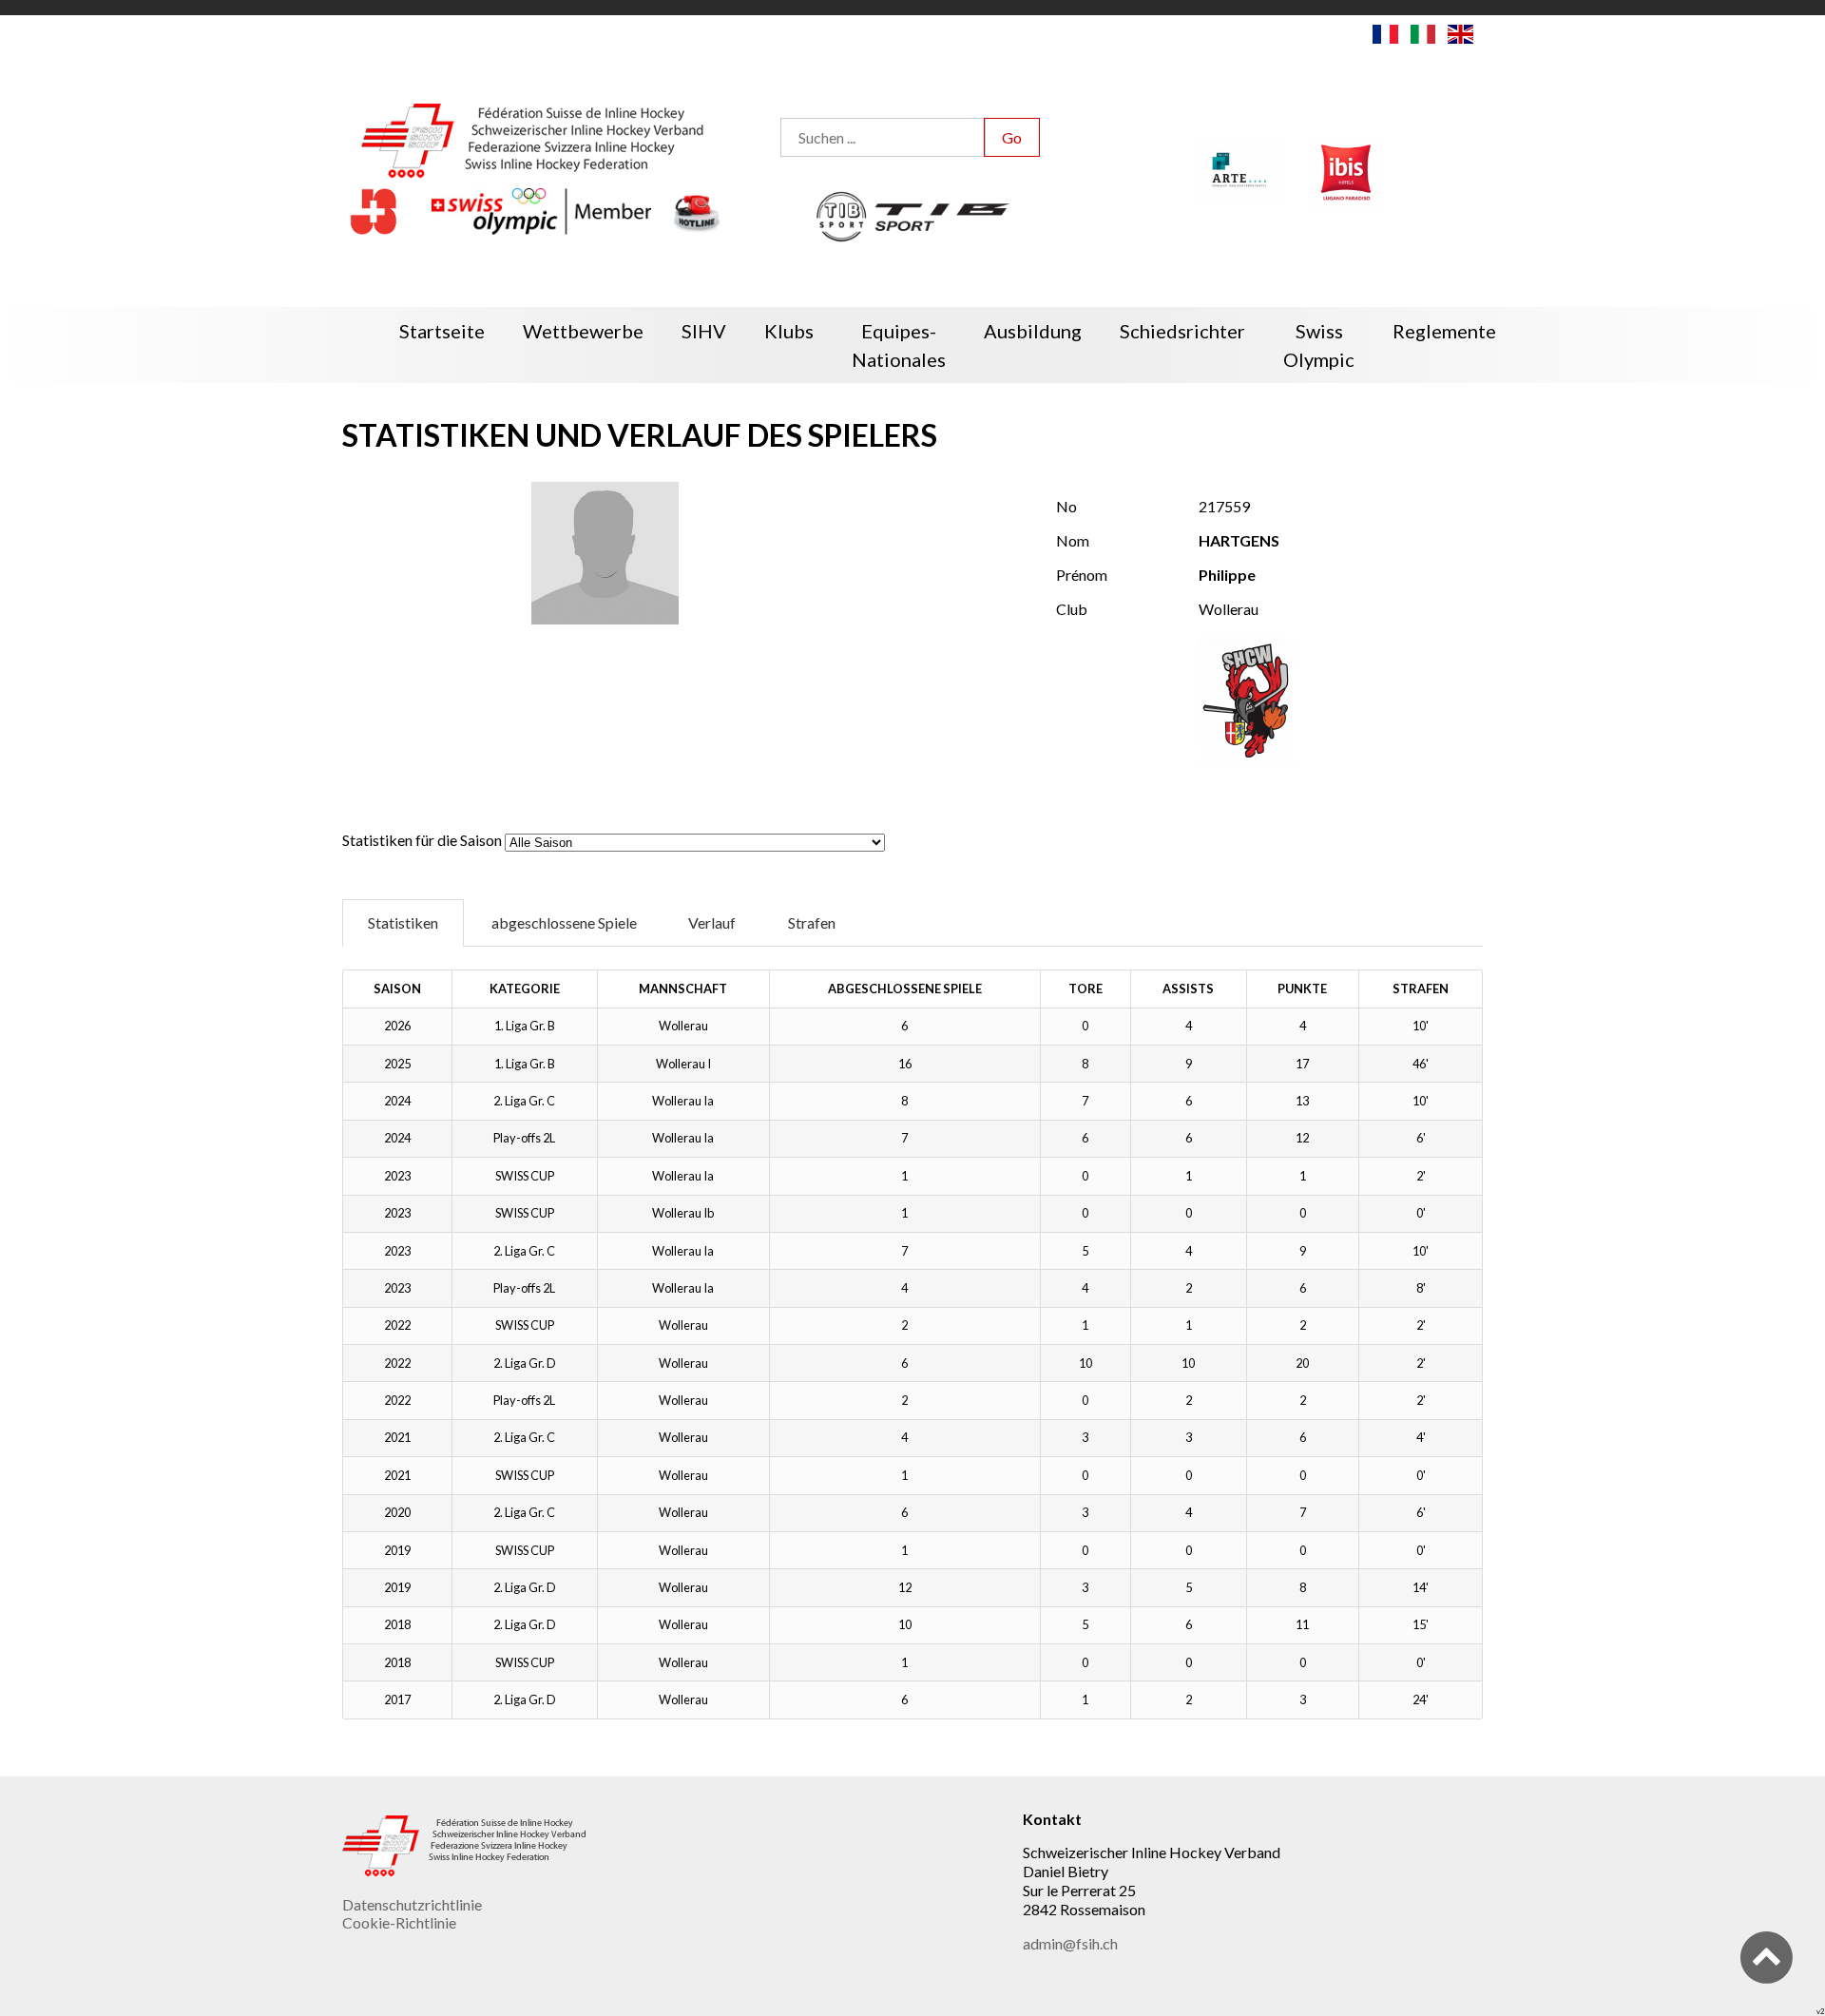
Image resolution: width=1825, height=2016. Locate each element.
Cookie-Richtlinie (399, 1922)
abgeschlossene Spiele (564, 922)
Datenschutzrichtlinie (412, 1904)
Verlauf (712, 922)
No (1066, 506)
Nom (1073, 540)
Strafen (812, 922)
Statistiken (403, 922)
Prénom (1082, 575)
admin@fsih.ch (1070, 1943)
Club (1072, 609)
